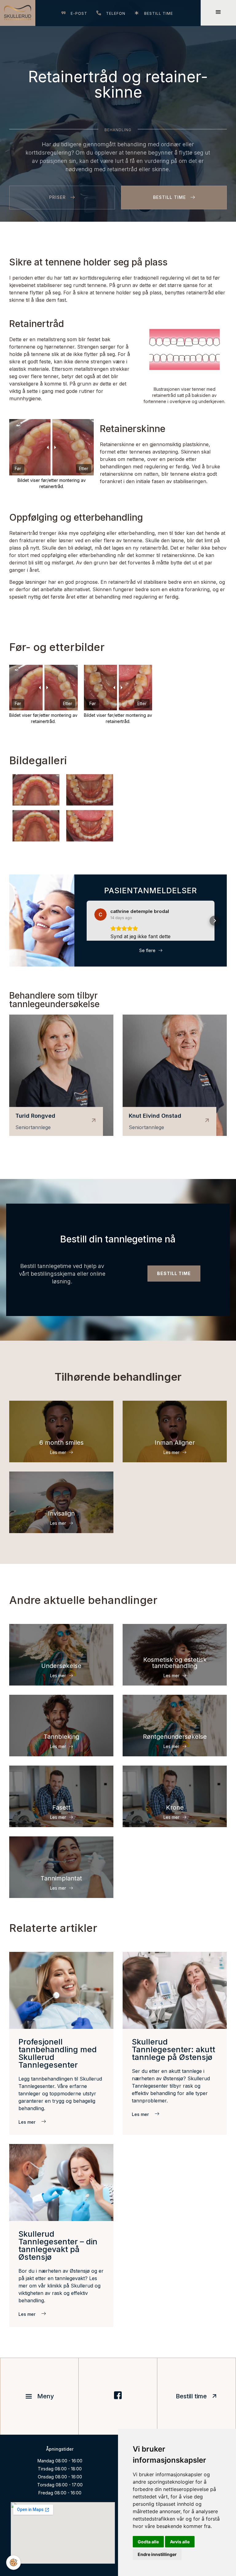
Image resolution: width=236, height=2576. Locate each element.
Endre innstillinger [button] (157, 2554)
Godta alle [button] (148, 2542)
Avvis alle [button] (180, 2542)
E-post (79, 13)
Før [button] (18, 468)
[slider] (118, 688)
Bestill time (159, 13)
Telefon (116, 13)
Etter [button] (84, 468)
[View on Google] (100, 915)
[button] (87, 921)
